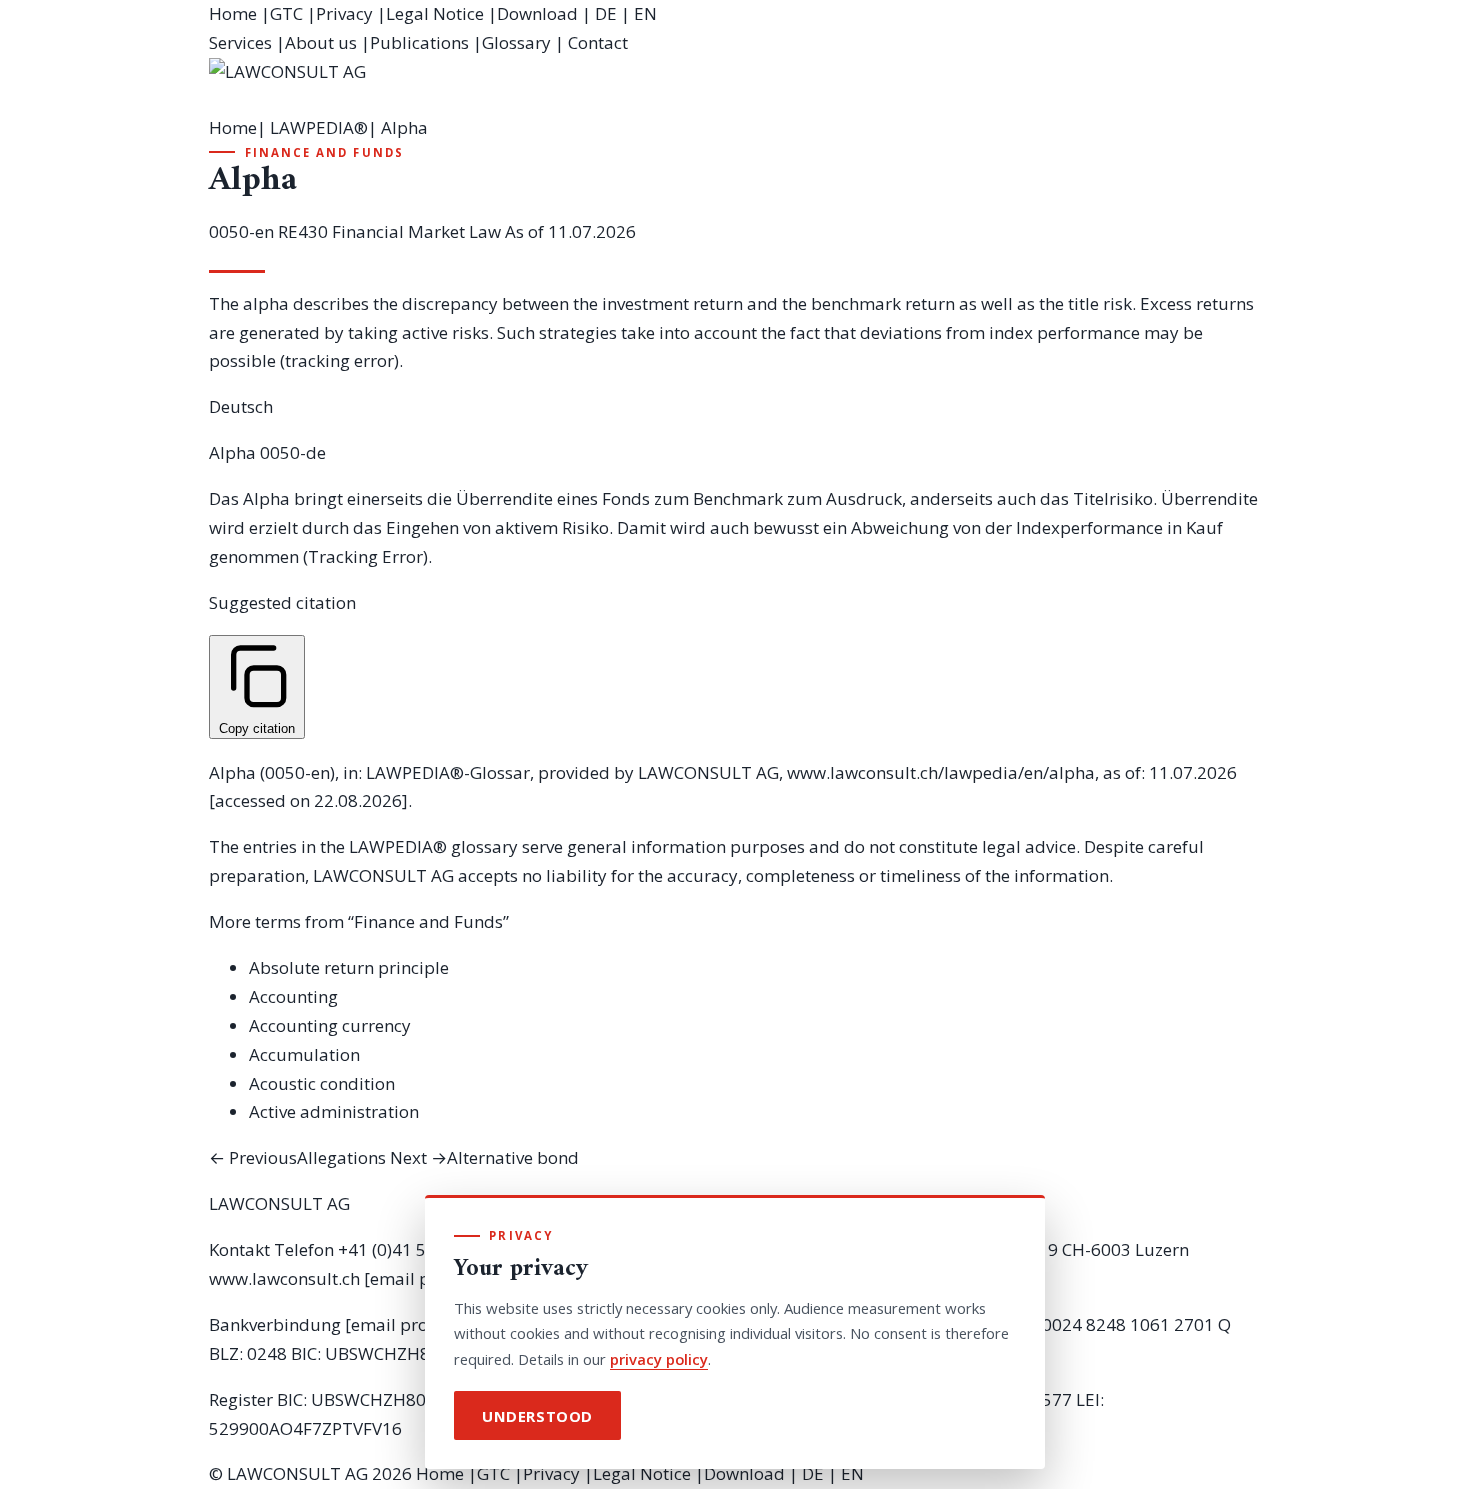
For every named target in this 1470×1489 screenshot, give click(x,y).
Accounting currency (330, 1025)
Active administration (334, 1111)
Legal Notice (435, 13)
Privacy (344, 13)
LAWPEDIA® (319, 127)
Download (537, 13)
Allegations (297, 1157)
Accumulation (304, 1054)
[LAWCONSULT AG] (735, 86)
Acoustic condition (322, 1083)
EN (645, 13)
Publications (419, 42)
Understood (537, 1416)
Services (240, 42)
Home (233, 13)
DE (606, 13)
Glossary (516, 42)
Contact (598, 42)
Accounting (293, 996)
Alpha (232, 452)
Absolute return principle (349, 967)
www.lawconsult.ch (284, 1278)
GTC (286, 13)
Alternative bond (484, 1157)
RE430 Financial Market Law (389, 231)
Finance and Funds (324, 152)
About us (321, 42)
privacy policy (659, 1359)
